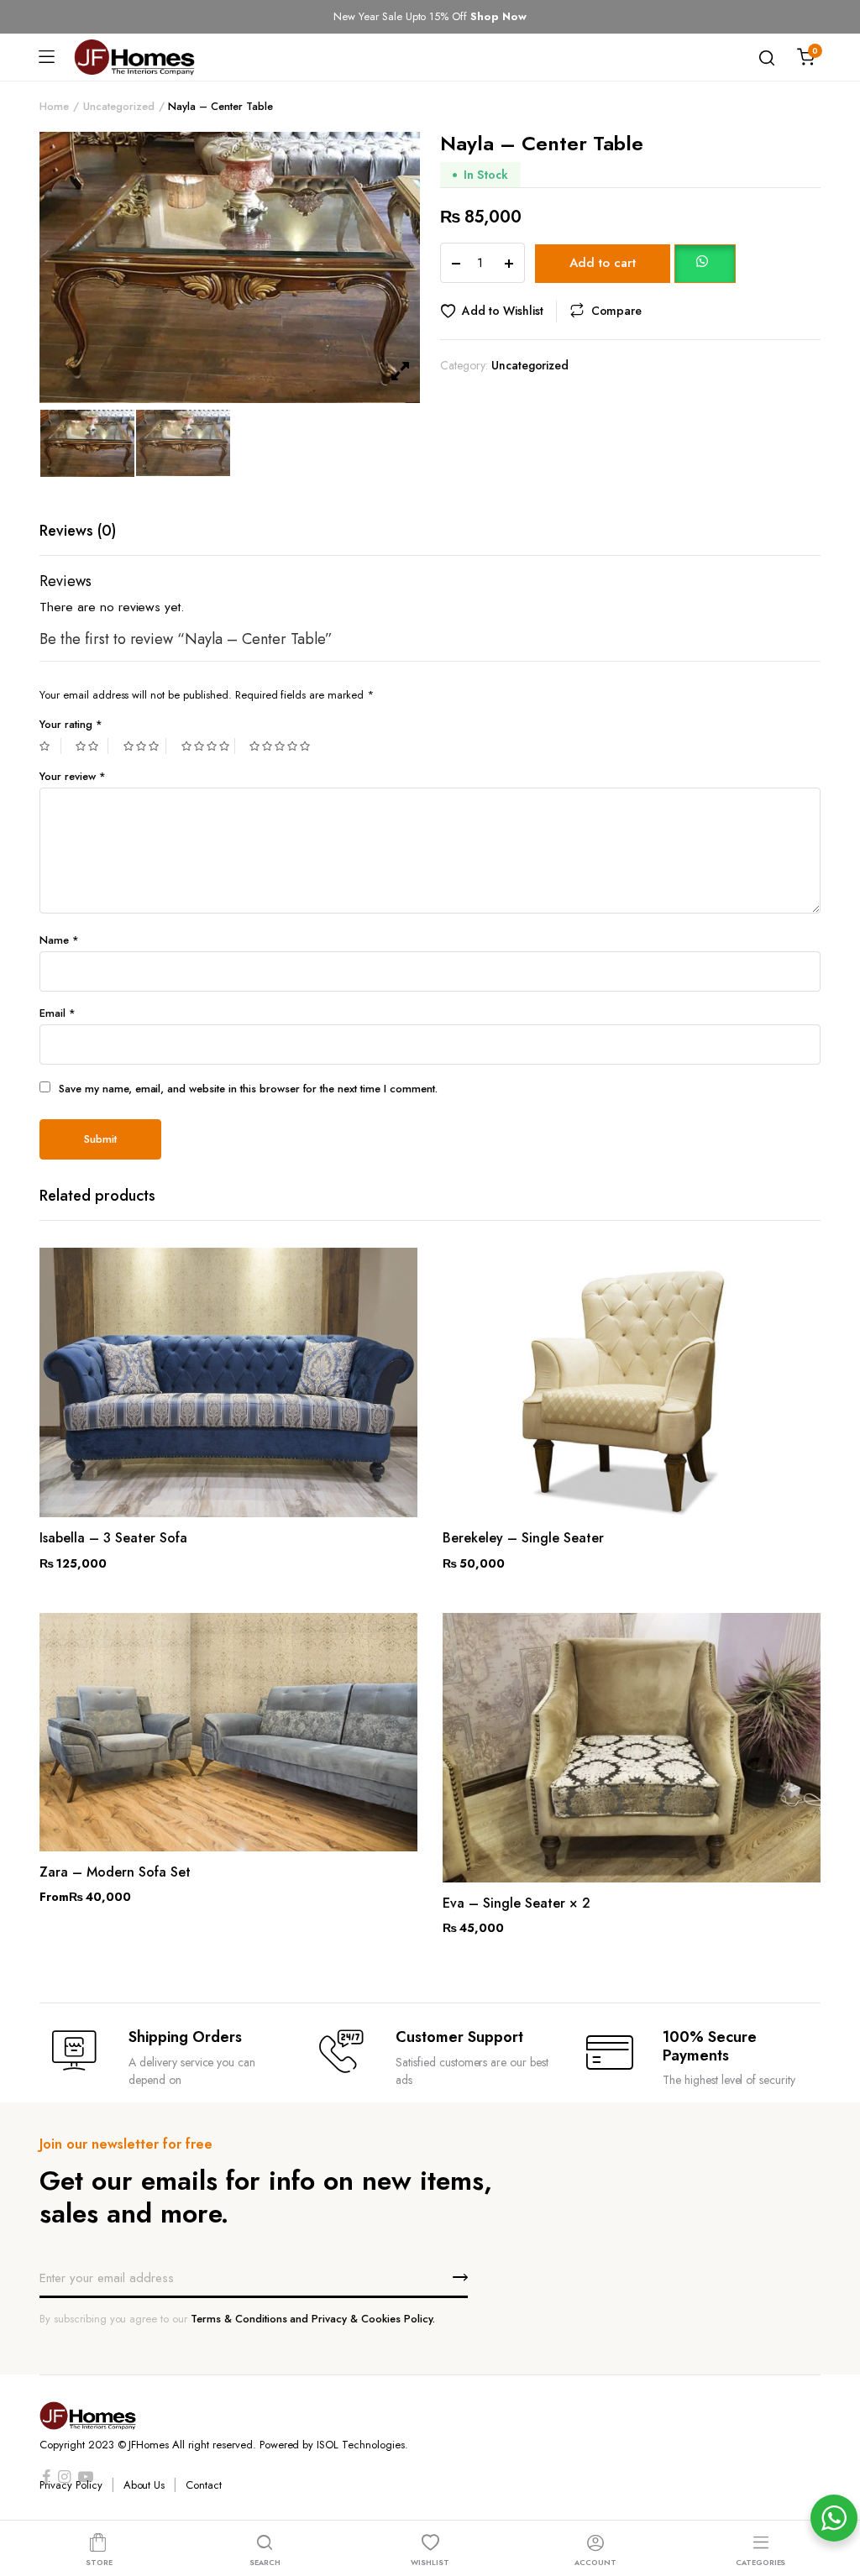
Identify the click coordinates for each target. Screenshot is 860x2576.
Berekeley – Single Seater (523, 1538)
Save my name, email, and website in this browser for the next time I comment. (248, 1089)
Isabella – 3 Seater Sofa (113, 1538)
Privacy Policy (71, 2485)
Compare (617, 311)
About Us (144, 2485)
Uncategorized (119, 106)
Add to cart (603, 263)
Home (54, 106)
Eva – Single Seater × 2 (517, 1903)
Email (58, 1013)
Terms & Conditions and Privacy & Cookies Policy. (313, 2319)
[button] (705, 262)
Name (59, 940)
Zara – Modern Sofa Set (115, 1872)
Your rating (71, 724)
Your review (73, 776)
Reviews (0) (78, 531)
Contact (204, 2485)
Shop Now (498, 16)
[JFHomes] (134, 57)
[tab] (78, 531)
